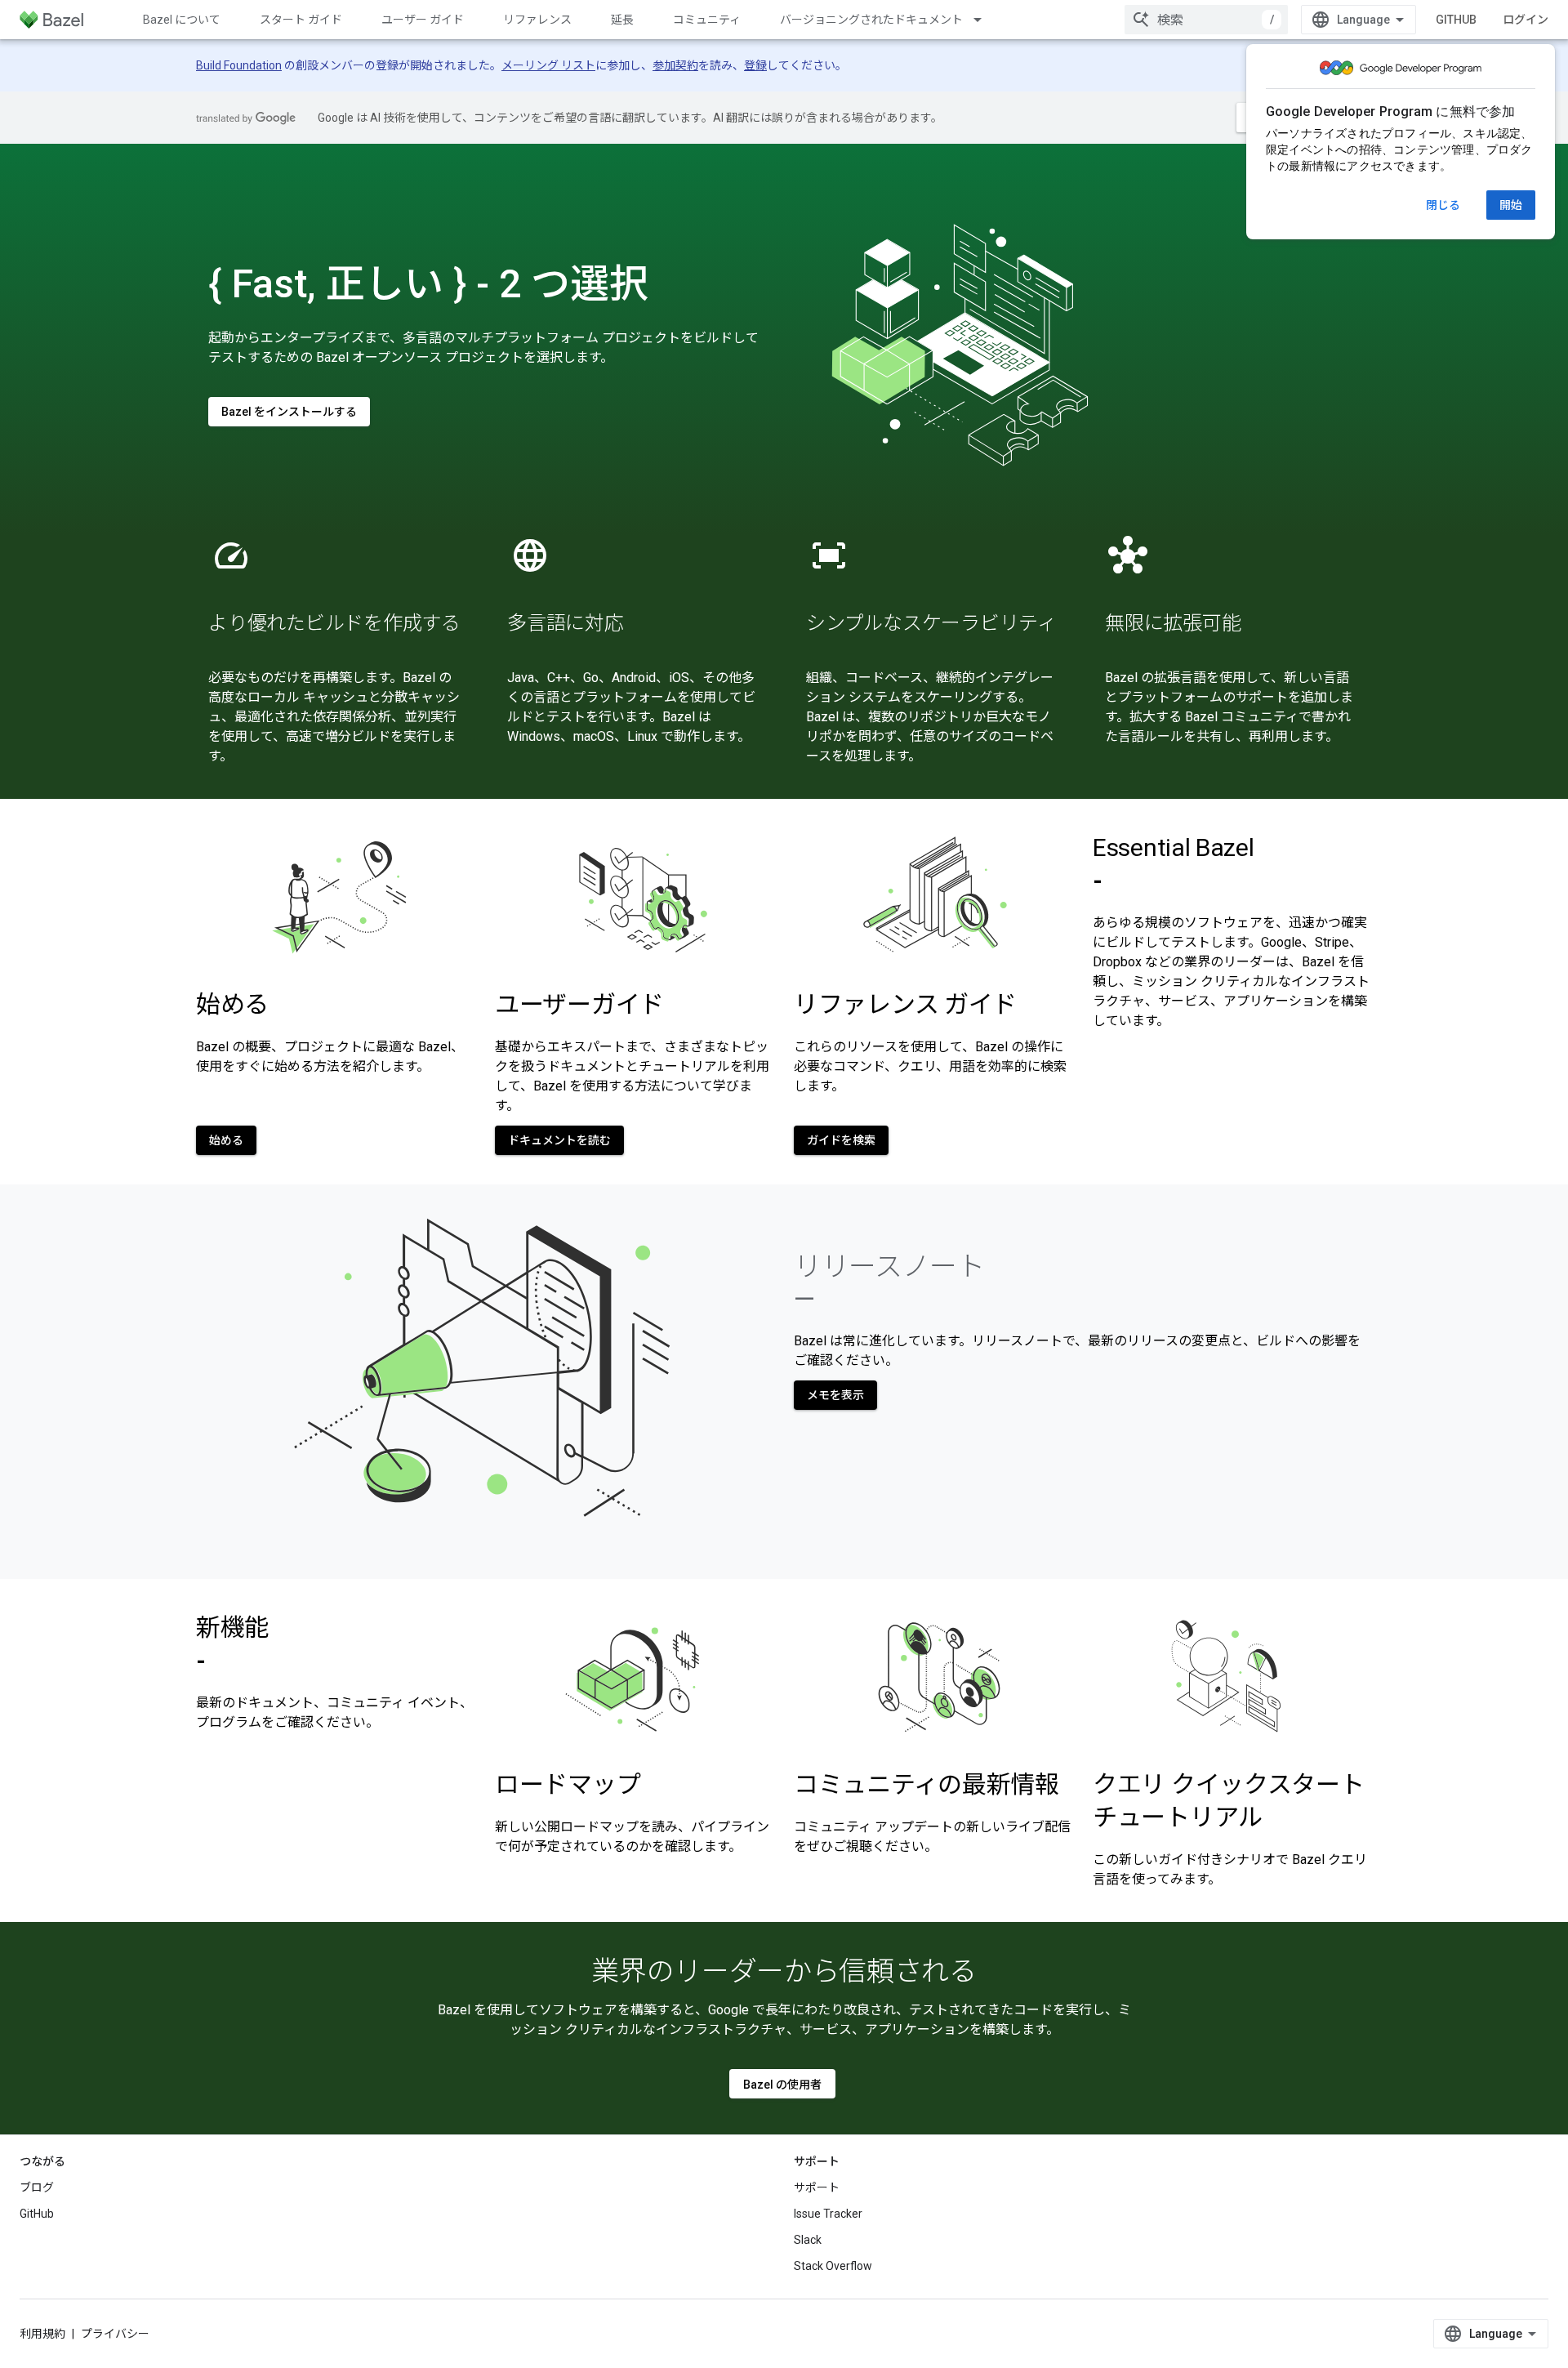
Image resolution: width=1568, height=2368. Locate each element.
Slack (808, 2240)
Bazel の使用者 (782, 2085)
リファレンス (537, 20)
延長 (622, 20)
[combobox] (1206, 20)
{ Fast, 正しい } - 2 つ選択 (428, 284)
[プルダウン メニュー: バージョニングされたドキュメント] (985, 20)
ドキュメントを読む (559, 1140)
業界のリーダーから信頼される (784, 1971)
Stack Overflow (833, 2266)
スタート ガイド (301, 20)
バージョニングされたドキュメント (871, 20)
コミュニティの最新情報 (927, 1784)
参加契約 (675, 65)
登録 (755, 65)
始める (226, 1140)
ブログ (37, 2187)
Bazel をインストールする (289, 412)
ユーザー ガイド (423, 20)
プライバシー (115, 2334)
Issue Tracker (828, 2214)
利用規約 (42, 2334)
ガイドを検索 (841, 1140)
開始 (1511, 205)
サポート (817, 2187)
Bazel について (182, 20)
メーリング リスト (548, 65)
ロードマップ (568, 1784)
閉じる (1443, 205)
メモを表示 (835, 1395)
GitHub (1456, 20)
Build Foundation (239, 65)
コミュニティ (707, 20)
